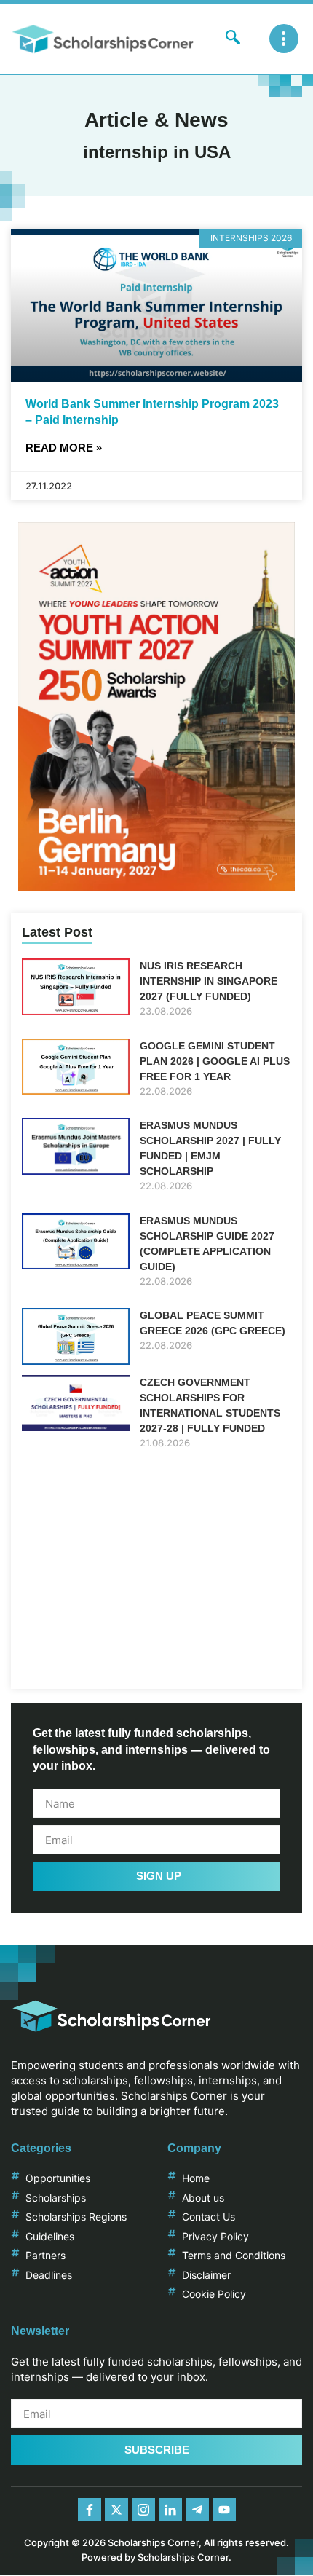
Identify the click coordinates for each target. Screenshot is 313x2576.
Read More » (64, 448)
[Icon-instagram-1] (143, 2510)
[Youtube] (224, 2510)
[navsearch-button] (233, 39)
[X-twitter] (116, 2510)
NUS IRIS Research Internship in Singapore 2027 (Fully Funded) (209, 981)
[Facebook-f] (90, 2510)
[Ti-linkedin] (170, 2510)
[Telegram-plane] (197, 2510)
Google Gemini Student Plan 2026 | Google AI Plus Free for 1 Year (215, 1061)
